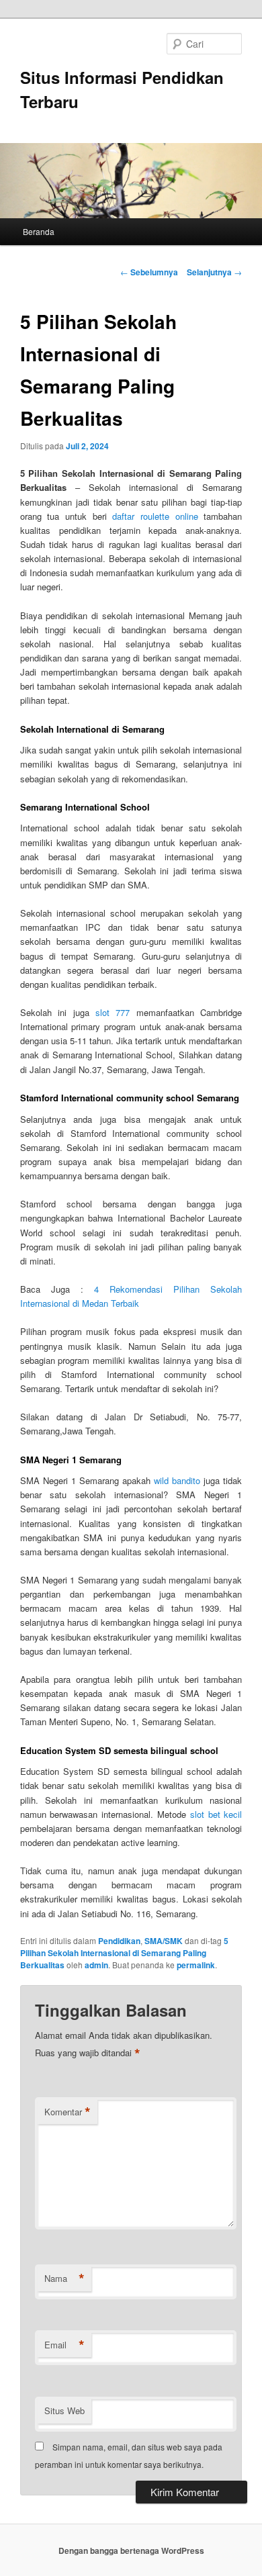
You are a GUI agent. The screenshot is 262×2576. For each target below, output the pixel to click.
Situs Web (64, 2410)
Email (64, 2345)
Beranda (39, 231)
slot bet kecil (216, 1814)
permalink (196, 1965)
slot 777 (113, 1012)
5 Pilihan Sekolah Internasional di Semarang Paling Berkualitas (124, 1953)
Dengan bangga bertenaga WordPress (131, 2550)
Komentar (68, 2112)
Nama (64, 2279)
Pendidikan (119, 1941)
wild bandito (177, 1480)
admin (96, 1965)
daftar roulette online (155, 516)
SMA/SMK (164, 1941)
